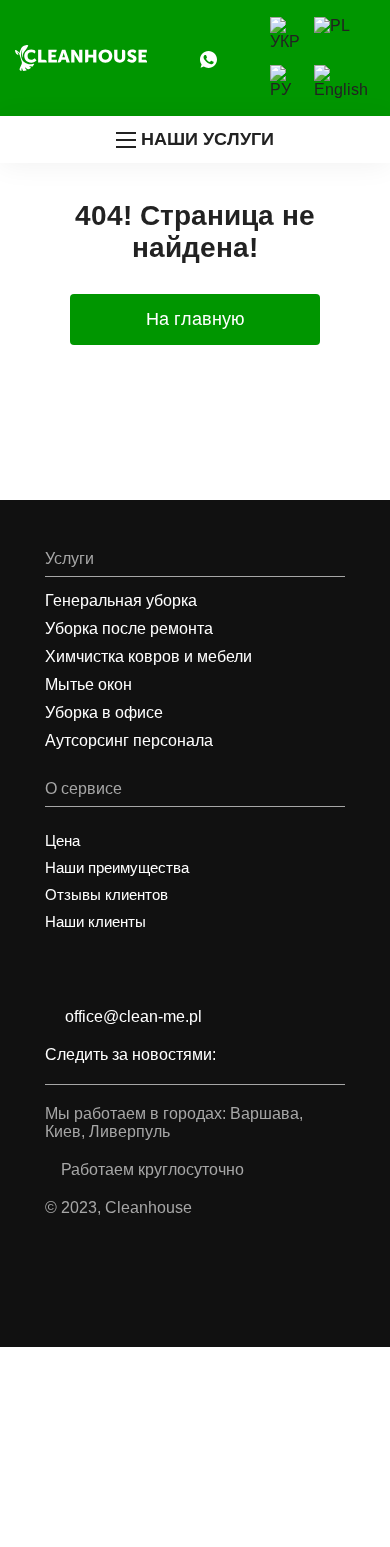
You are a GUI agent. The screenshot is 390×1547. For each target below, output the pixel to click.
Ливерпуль (129, 1131)
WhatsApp (208, 58)
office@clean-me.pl (133, 1016)
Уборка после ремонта (129, 628)
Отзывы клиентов (106, 894)
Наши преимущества (117, 867)
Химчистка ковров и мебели (148, 656)
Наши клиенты (95, 921)
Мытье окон (88, 684)
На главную (195, 319)
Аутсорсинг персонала (129, 740)
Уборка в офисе (104, 712)
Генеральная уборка (121, 600)
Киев (63, 1131)
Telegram (189, 58)
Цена (62, 840)
